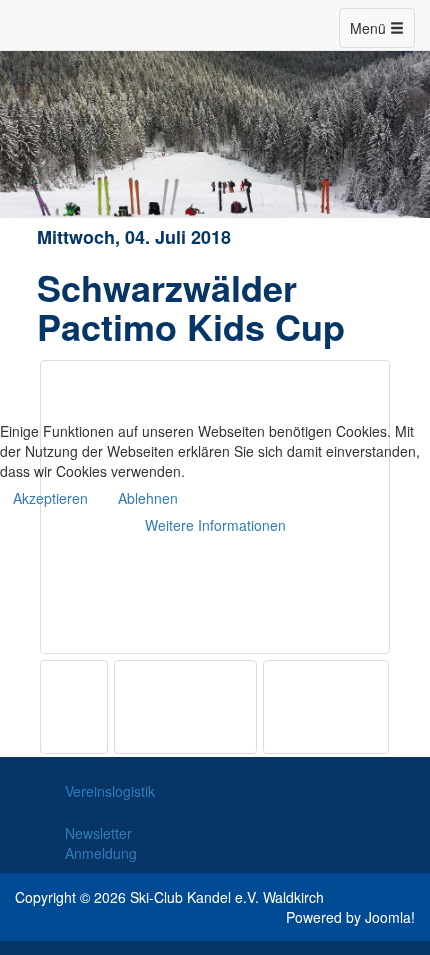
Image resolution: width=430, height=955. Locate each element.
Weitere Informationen (215, 525)
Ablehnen (148, 498)
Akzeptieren (50, 498)
